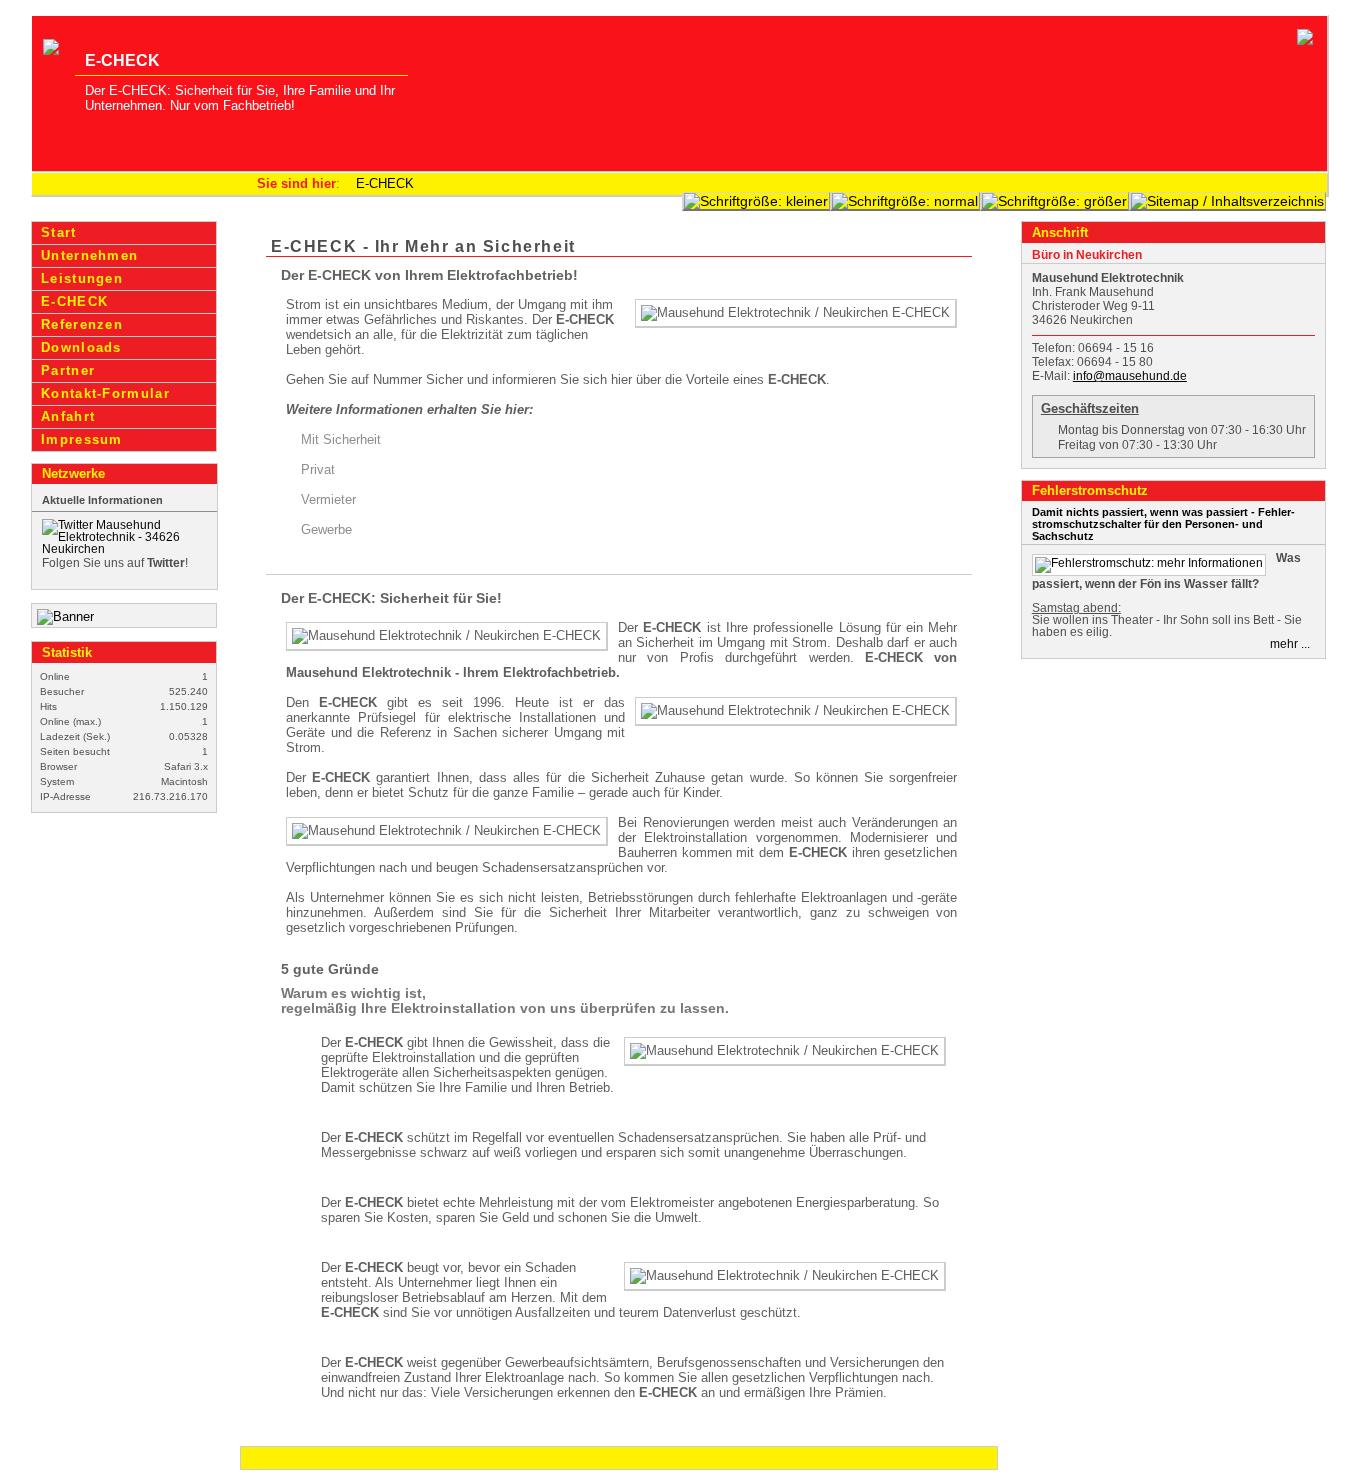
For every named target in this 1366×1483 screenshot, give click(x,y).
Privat (318, 469)
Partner (68, 370)
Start (58, 232)
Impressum (82, 439)
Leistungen (82, 278)
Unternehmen (89, 255)
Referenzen (82, 324)
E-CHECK (385, 183)
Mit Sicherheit (341, 439)
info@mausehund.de (1130, 376)
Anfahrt (68, 416)
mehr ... (1290, 644)
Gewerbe (326, 529)
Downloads (81, 347)
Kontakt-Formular (105, 393)
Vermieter (328, 499)
